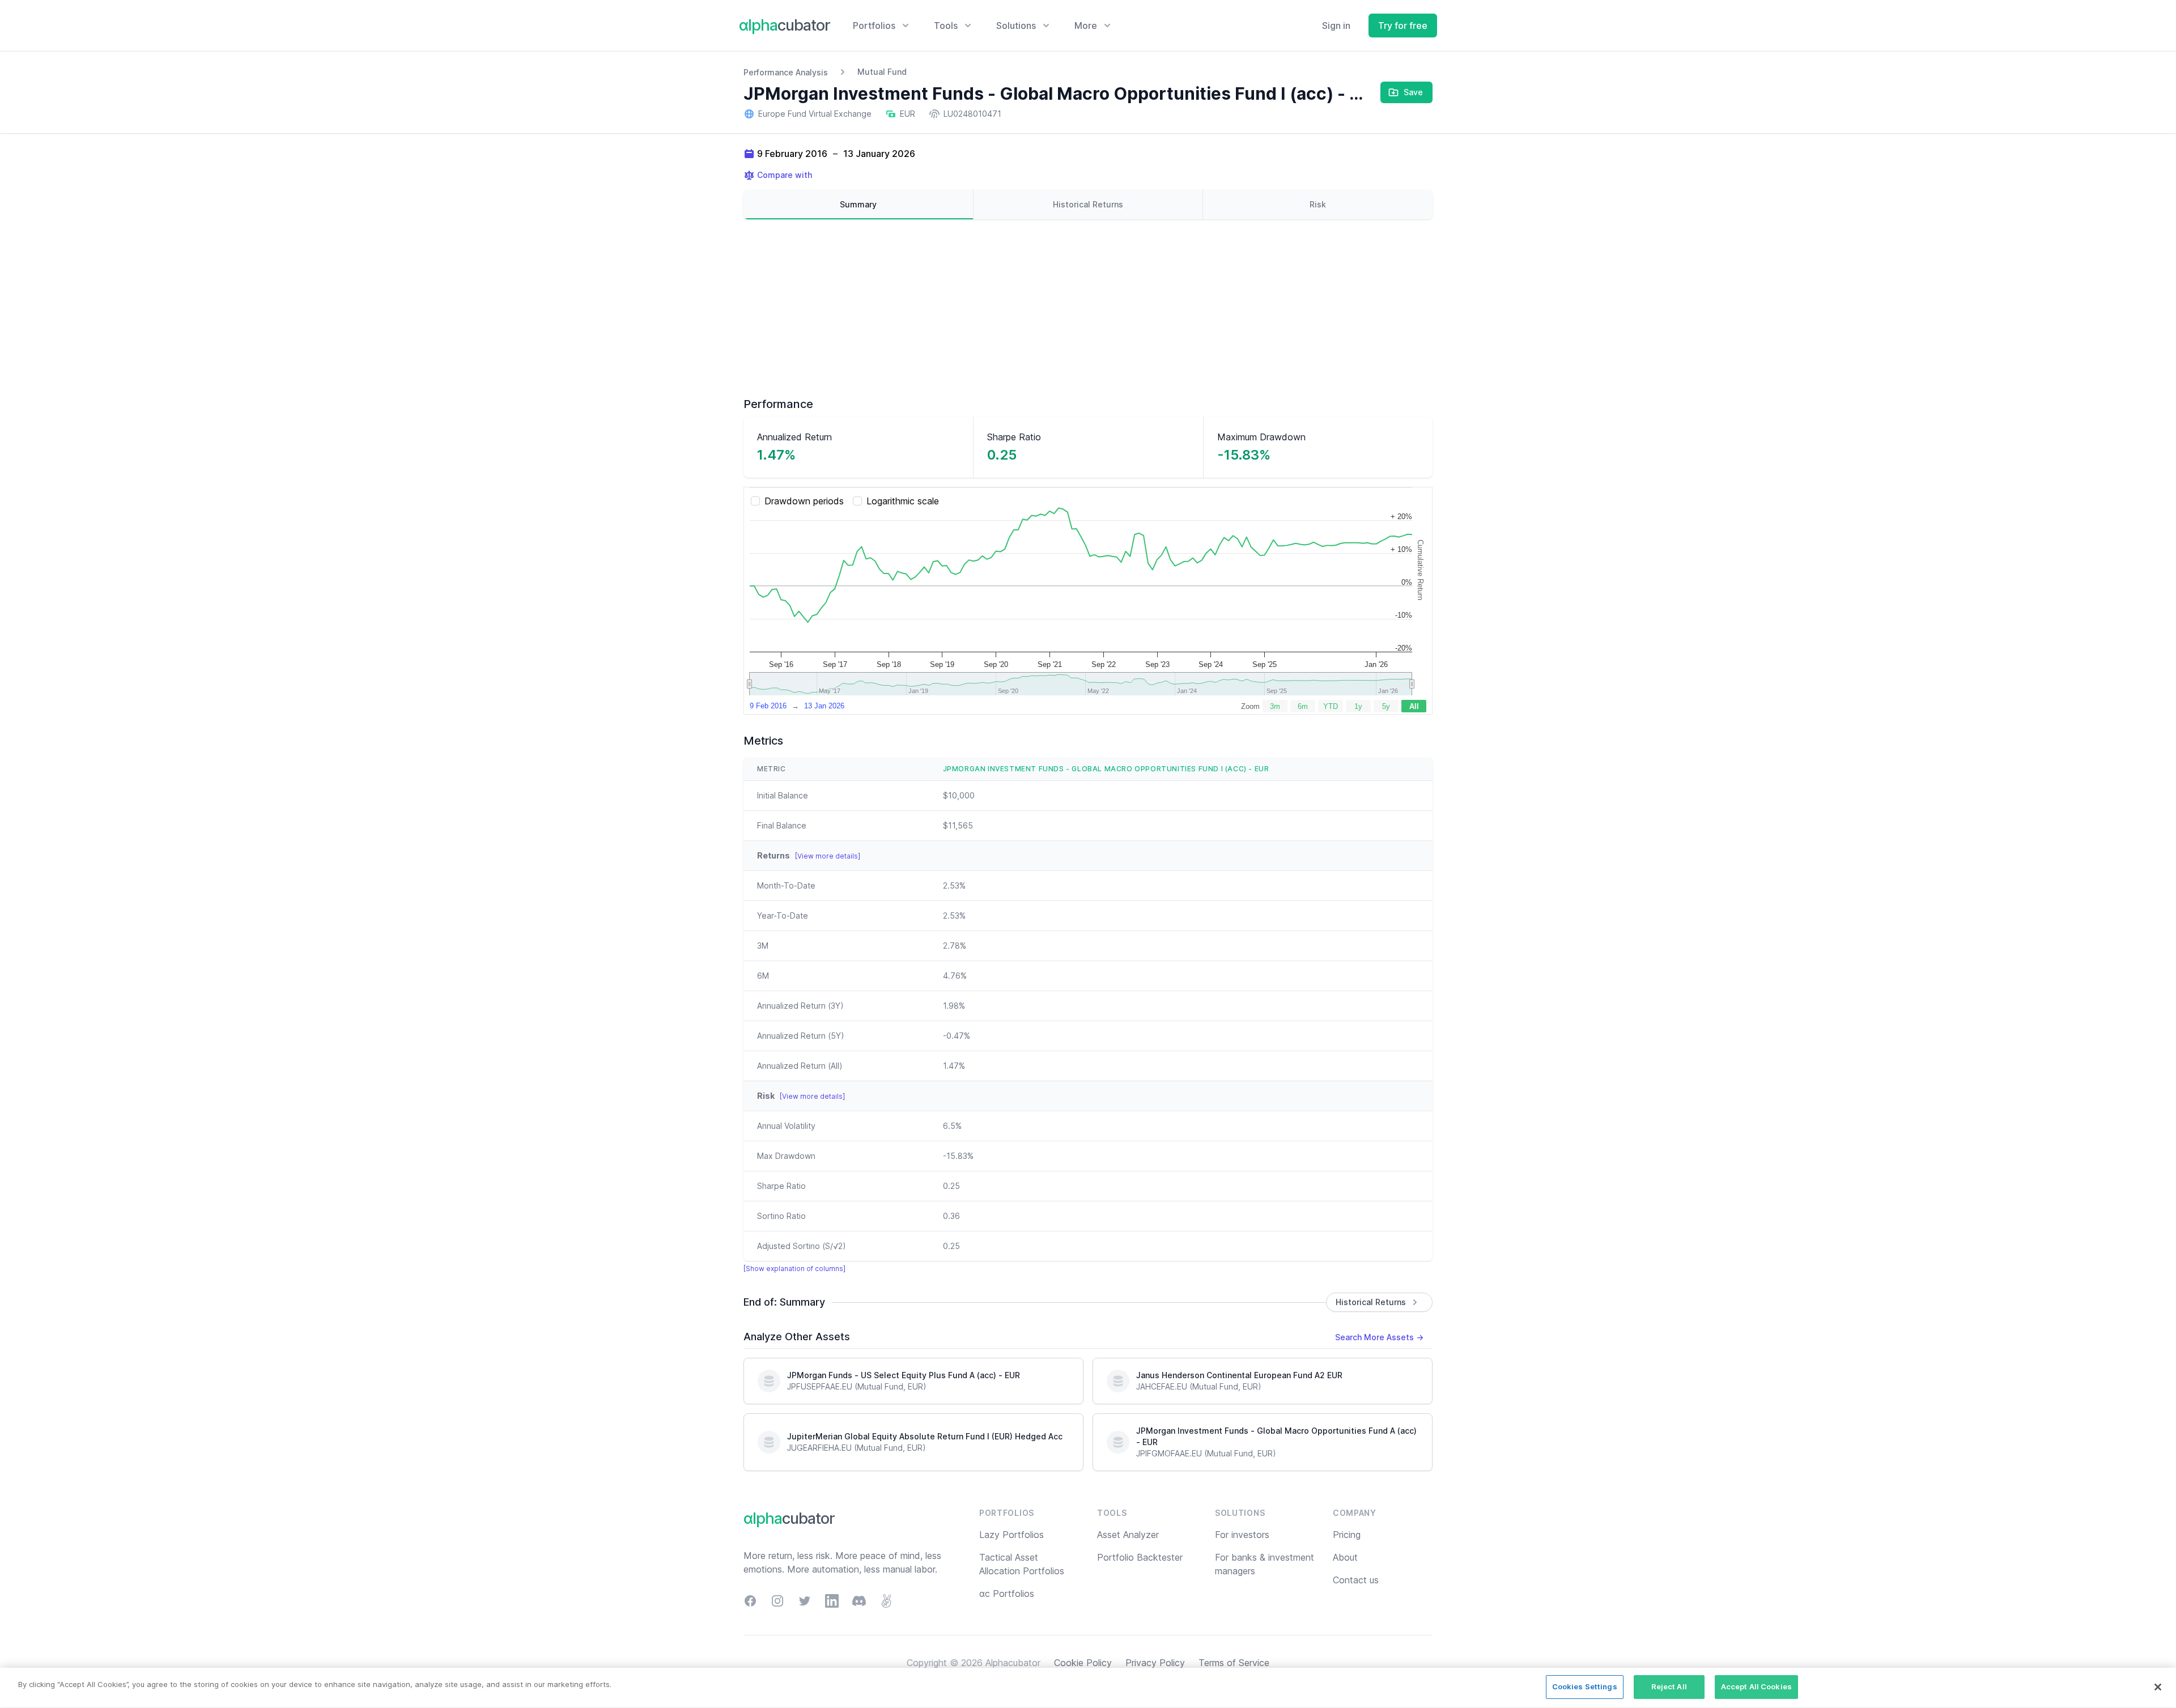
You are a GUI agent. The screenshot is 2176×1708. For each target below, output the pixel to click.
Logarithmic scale (903, 501)
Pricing (1347, 1535)
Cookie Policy (1083, 1663)
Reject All (1669, 1686)
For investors (1242, 1535)
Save (1413, 92)
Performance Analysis (786, 72)
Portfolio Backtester (1140, 1557)
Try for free (1403, 26)
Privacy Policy (1155, 1663)
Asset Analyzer (1128, 1535)
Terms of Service (1234, 1663)
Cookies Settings (1585, 1686)
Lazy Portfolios (1011, 1535)
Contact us (1356, 1580)
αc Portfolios (1007, 1594)
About (1345, 1557)
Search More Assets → (1379, 1337)
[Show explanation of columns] (794, 1269)
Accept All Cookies (1756, 1686)
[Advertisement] (1088, 308)
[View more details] (828, 856)
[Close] (2158, 1687)
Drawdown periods (804, 501)
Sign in (1336, 26)
